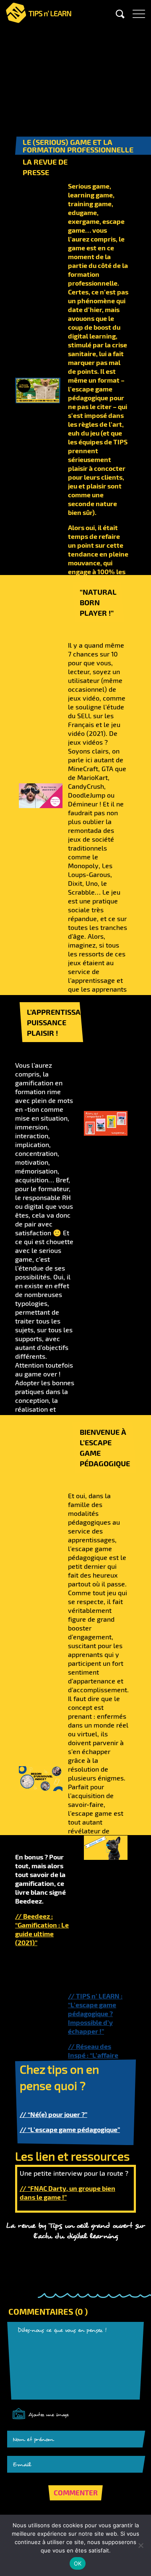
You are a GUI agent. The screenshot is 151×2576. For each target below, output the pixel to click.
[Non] (141, 2545)
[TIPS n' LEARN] (39, 11)
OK (78, 2563)
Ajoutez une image (49, 2415)
